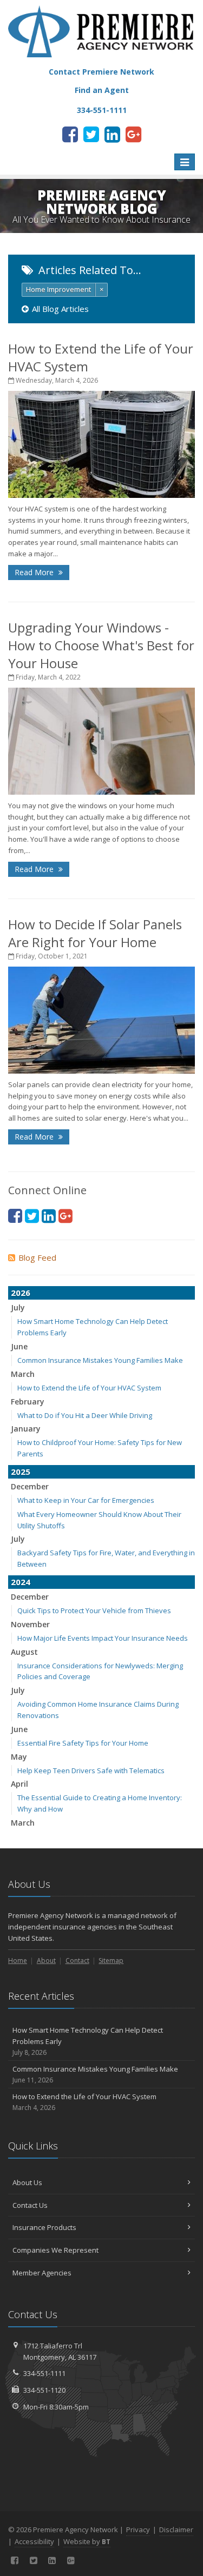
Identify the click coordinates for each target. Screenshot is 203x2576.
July (18, 1307)
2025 (21, 1472)
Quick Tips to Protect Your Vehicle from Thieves (94, 1610)
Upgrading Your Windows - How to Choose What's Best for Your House (101, 645)
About (46, 1961)
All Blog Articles (60, 309)
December (30, 1486)
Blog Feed (37, 1257)
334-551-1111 (44, 2373)
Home (18, 1961)
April (19, 1784)
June (19, 1346)
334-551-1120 (44, 2390)
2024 (21, 1582)
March (23, 1374)
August (24, 1652)
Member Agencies (42, 2273)
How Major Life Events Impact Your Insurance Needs (103, 1638)
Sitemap (111, 1961)
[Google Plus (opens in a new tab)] (133, 134)
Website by (87, 2541)
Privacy (138, 2530)
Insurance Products (44, 2227)
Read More (35, 572)
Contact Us (30, 2205)
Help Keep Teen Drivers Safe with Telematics (91, 1770)
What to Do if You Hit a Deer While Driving (85, 1415)
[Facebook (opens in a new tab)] (70, 134)
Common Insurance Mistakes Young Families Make (100, 1360)
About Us (27, 2182)
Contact (77, 1961)
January (26, 1429)
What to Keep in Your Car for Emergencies (86, 1500)
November (30, 1624)
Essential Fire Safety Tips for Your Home (83, 1743)
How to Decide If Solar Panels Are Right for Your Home (95, 933)
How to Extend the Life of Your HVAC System (89, 1388)
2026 (21, 1293)
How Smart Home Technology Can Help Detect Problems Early (88, 2041)
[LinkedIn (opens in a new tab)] (112, 134)
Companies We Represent (55, 2250)
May (19, 1757)
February (28, 1402)
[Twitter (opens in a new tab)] (91, 134)
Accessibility (34, 2541)
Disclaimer (176, 2530)
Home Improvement (58, 289)
